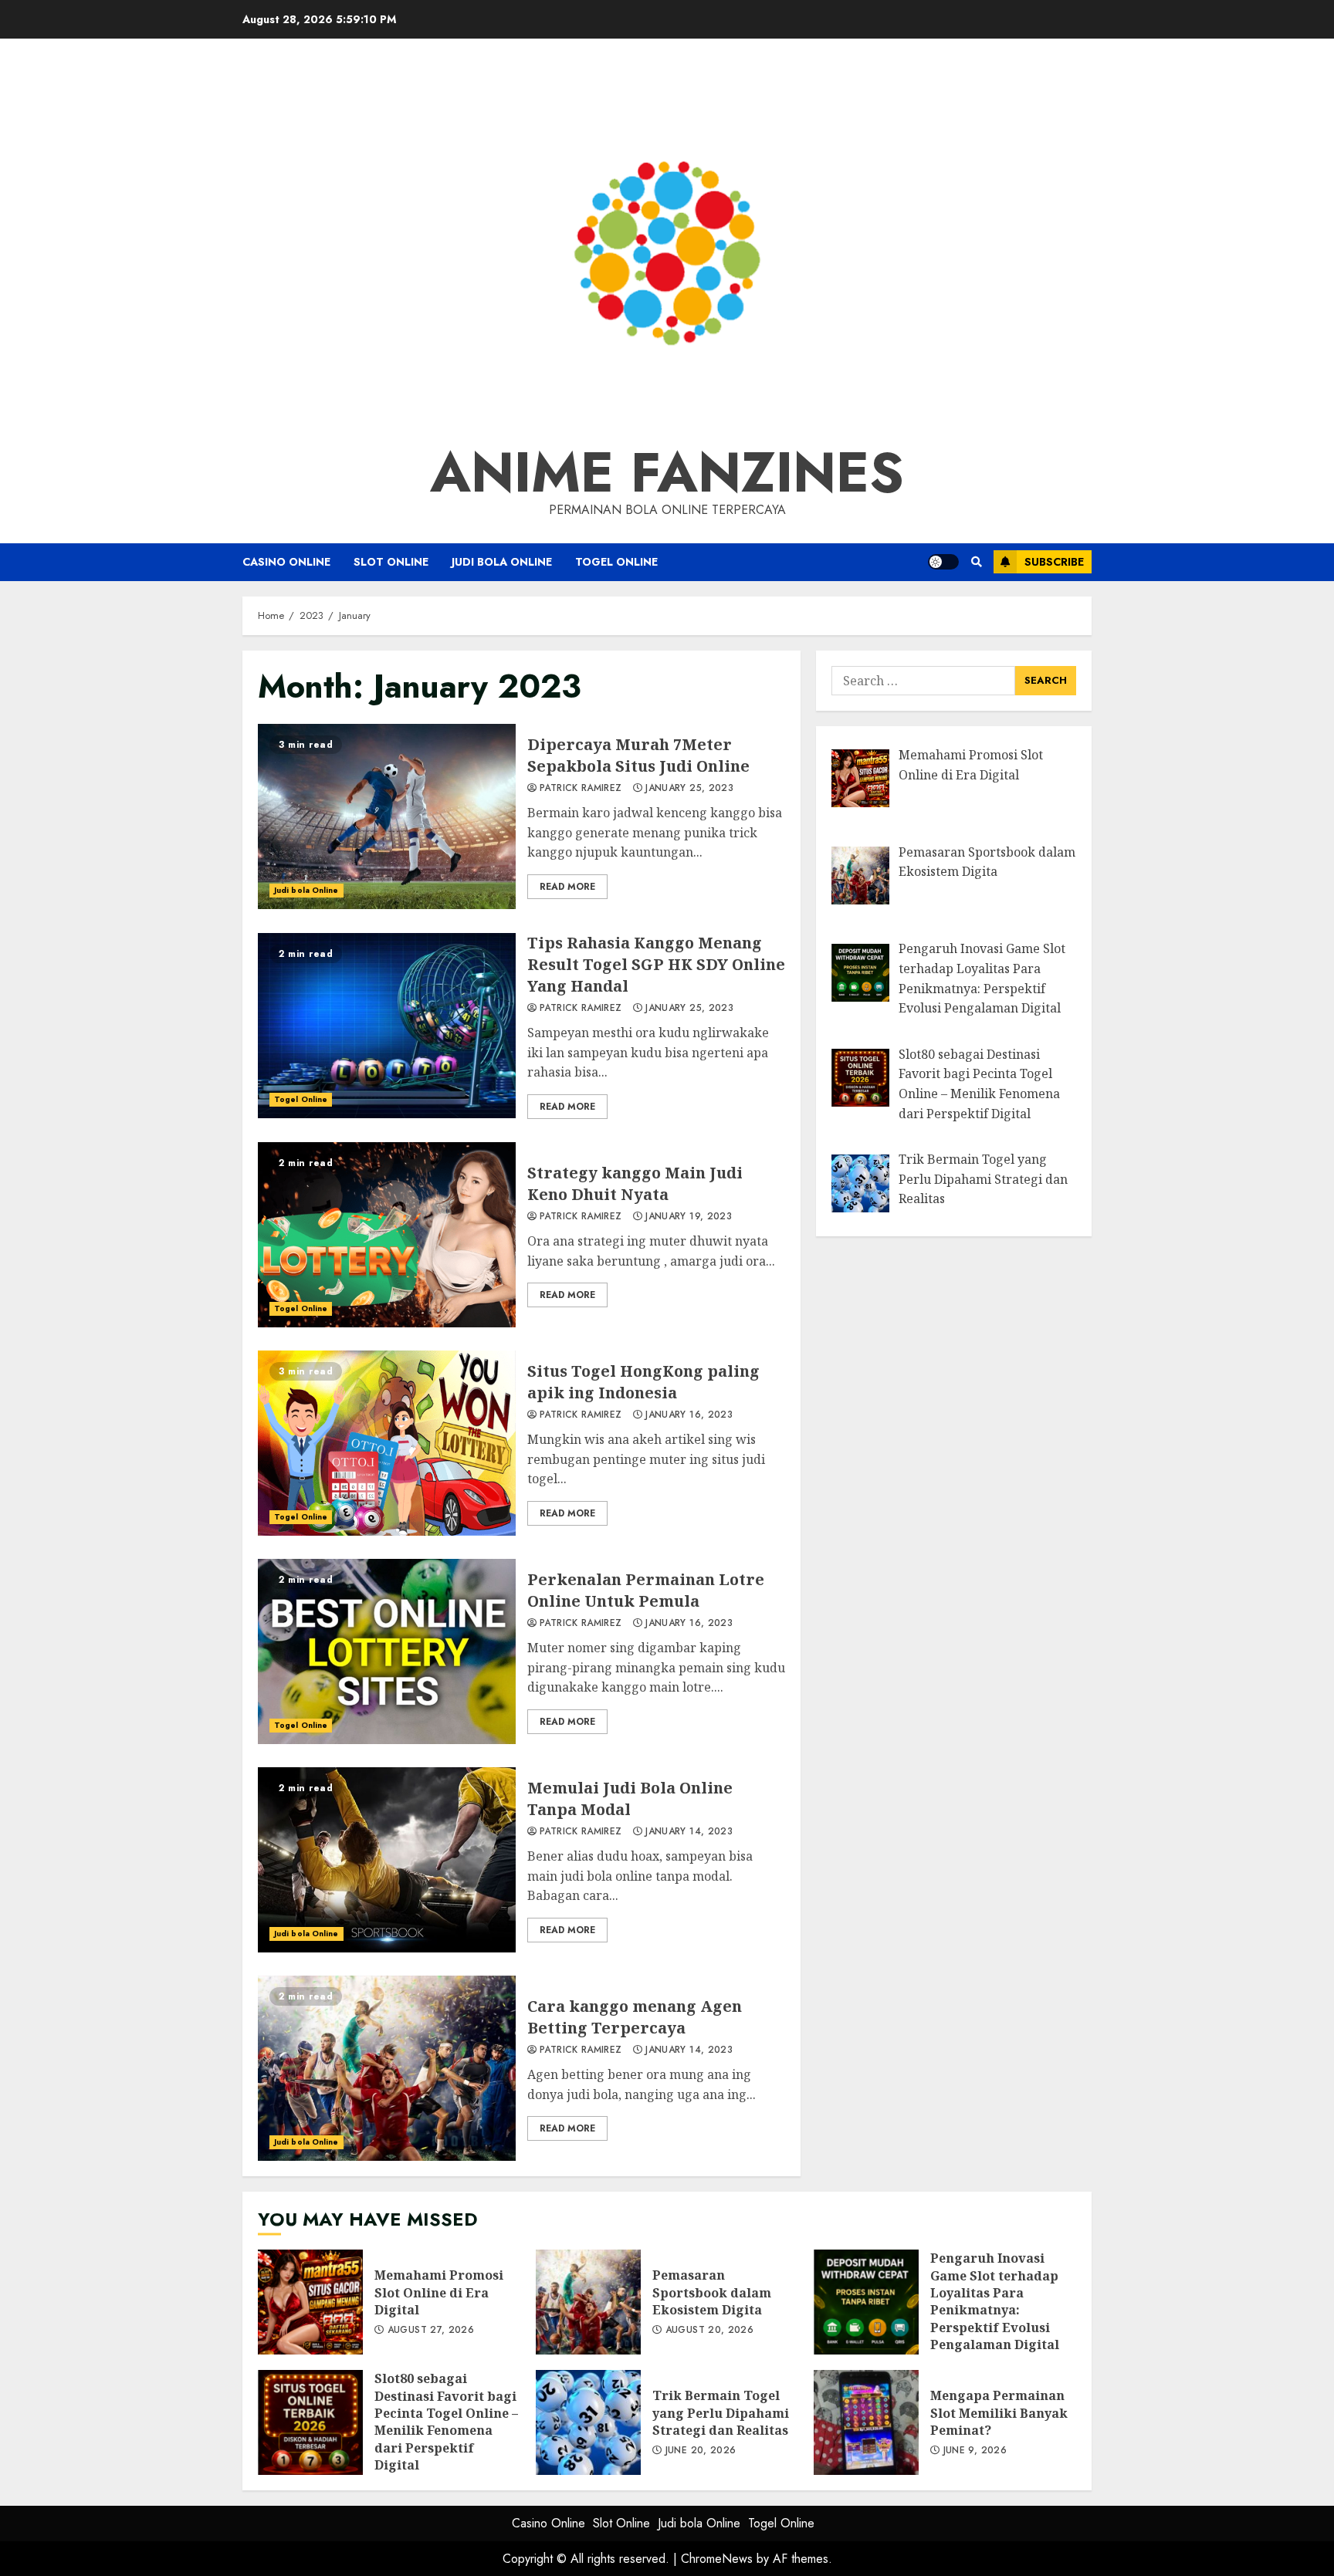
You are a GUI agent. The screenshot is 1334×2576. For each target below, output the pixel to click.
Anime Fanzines (667, 472)
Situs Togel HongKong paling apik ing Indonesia (387, 1443)
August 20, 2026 (709, 2331)
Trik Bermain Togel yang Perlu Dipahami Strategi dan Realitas (588, 2422)
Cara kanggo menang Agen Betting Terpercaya (387, 2068)
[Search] (976, 562)
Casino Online (286, 562)
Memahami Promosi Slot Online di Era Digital (310, 2302)
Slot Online (391, 562)
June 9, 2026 (975, 2451)
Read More (567, 887)
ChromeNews (717, 2559)
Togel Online (616, 562)
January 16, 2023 (689, 1415)
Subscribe (1054, 562)
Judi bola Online (502, 562)
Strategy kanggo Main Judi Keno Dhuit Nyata (387, 1235)
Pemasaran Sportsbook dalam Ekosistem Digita (588, 2302)
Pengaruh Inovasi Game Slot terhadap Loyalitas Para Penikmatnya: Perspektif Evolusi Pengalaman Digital (866, 2302)
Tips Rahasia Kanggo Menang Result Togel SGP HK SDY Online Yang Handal (387, 1026)
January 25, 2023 (689, 789)
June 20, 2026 (701, 2451)
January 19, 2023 (689, 1217)
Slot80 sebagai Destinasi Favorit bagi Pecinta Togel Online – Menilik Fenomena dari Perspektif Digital (310, 2422)
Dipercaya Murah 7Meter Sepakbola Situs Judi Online (387, 816)
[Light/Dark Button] (943, 562)
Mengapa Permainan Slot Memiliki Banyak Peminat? (866, 2422)
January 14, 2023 (689, 1832)
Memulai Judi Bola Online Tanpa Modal (387, 1860)
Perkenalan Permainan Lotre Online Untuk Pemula (387, 1651)
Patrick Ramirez (581, 789)
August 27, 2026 (431, 2331)
